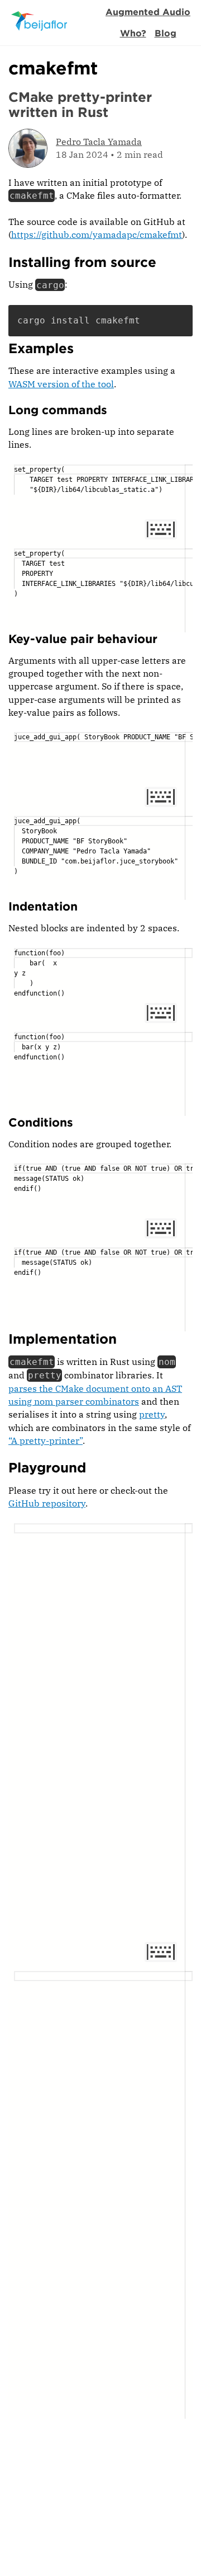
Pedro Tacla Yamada (99, 142)
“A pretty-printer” (46, 1441)
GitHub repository (47, 1503)
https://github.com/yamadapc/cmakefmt (97, 234)
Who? (133, 33)
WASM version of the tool (61, 384)
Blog (166, 33)
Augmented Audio (148, 12)
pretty (152, 1414)
